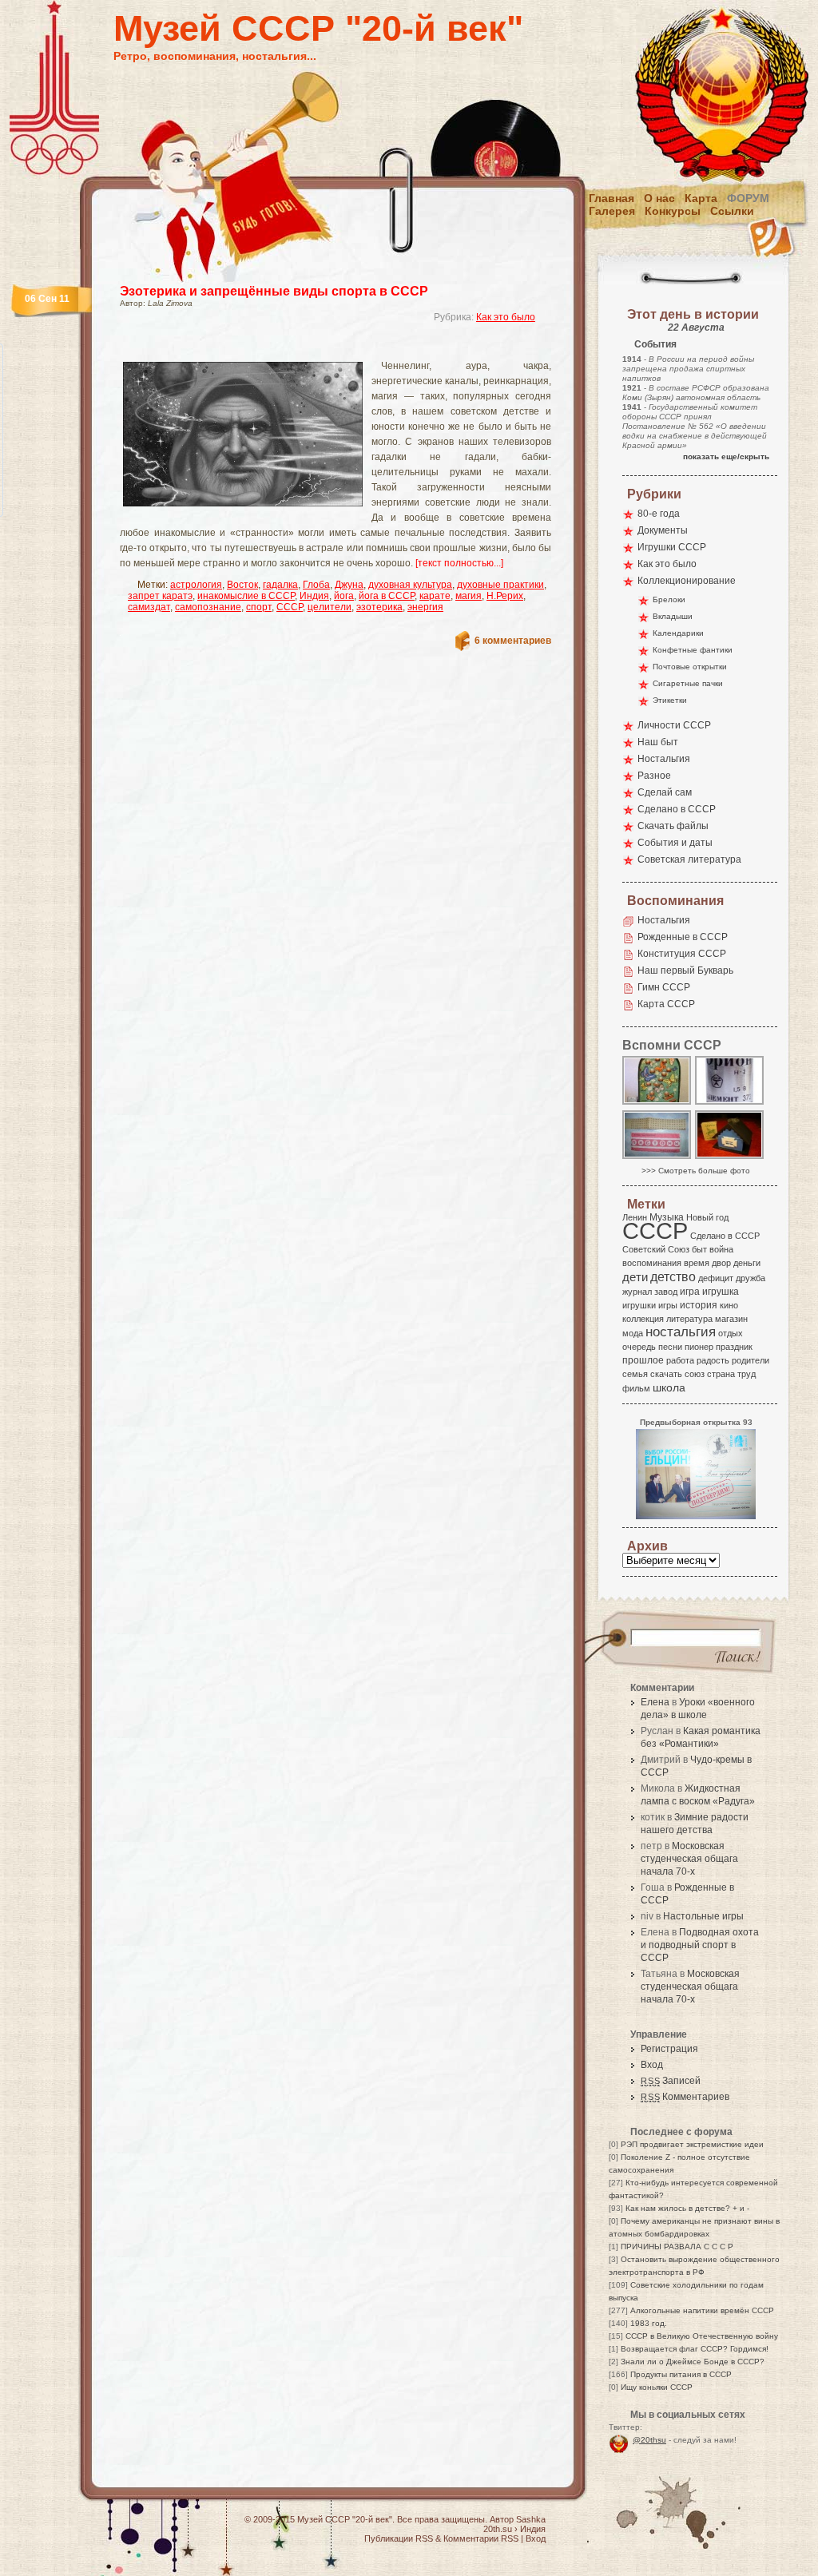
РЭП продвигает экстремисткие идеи (692, 2144)
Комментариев (685, 2097)
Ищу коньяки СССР (657, 2387)
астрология (196, 585)
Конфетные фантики (693, 650)
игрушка (721, 1292)
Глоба (316, 585)
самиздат (149, 607)
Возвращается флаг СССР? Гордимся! (695, 2349)
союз (695, 1374)
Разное (654, 776)
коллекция (643, 1319)
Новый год (707, 1217)
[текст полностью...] (459, 563)
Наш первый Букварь (685, 970)
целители (330, 607)
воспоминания (652, 1263)
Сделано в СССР (677, 809)
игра (690, 1291)
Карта (701, 198)
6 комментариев (513, 641)
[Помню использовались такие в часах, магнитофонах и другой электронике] (730, 1103)
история (699, 1305)
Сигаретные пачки (688, 683)
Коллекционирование (687, 581)
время (697, 1263)
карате (435, 596)
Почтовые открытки (690, 667)
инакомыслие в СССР (246, 596)
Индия (314, 596)
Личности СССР (674, 725)
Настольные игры (703, 1916)
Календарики (678, 633)
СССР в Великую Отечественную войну (702, 2336)
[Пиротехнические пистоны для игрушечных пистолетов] (657, 1158)
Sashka (531, 2519)
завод (666, 1292)
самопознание (208, 607)
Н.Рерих (505, 596)
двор (721, 1263)
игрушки (639, 1305)
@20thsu (649, 2440)
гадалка (280, 585)
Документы (663, 530)
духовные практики (500, 585)
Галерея (612, 211)
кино (729, 1305)
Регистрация (669, 2049)
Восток (242, 585)
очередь (639, 1347)
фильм (636, 1388)
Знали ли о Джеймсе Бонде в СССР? (693, 2362)
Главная (612, 198)
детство (673, 1276)
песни (670, 1347)
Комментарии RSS (481, 2538)
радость (713, 1360)
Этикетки (670, 700)
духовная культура (410, 585)
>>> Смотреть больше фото (696, 1171)
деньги (747, 1263)
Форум (748, 198)
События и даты (675, 843)
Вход (652, 2065)
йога (344, 596)
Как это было (506, 317)
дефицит (716, 1278)
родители (750, 1360)
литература (689, 1319)
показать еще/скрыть (726, 456)
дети (635, 1277)
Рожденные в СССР (683, 937)
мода (633, 1333)
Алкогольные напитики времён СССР (702, 2310)
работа (680, 1360)
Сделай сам (665, 792)
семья (635, 1374)
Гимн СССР (664, 987)
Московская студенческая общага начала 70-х (689, 1859)
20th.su (498, 2529)
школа (669, 1387)
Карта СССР (666, 1004)
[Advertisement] (316, 348)
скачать (666, 1374)
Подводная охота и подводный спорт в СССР (700, 1945)
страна (721, 1374)
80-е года (659, 514)
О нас (659, 198)
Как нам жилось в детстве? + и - (687, 2208)
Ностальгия (664, 759)
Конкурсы (673, 211)
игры (668, 1305)
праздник (734, 1347)
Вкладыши (673, 616)
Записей (671, 2081)
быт (699, 1249)
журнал (637, 1292)
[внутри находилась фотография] (730, 1158)
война (721, 1249)
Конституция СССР (682, 954)
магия (469, 596)
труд (747, 1374)
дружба (750, 1278)
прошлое (643, 1360)
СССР (290, 607)
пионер (699, 1347)
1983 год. (649, 2323)
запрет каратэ (160, 596)
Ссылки (732, 211)
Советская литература (689, 859)
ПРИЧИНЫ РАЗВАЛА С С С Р (677, 2247)
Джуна (349, 585)
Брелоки (669, 599)
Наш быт (658, 742)
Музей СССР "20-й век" (318, 28)
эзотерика (379, 607)
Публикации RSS (399, 2538)
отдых (731, 1333)
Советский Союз (656, 1249)
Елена (655, 1702)
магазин (731, 1319)
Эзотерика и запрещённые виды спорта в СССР (274, 291)
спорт (259, 607)
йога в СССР (387, 596)
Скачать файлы (673, 826)
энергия (425, 607)
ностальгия (681, 1332)
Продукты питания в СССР (681, 2374)
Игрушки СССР (672, 547)
